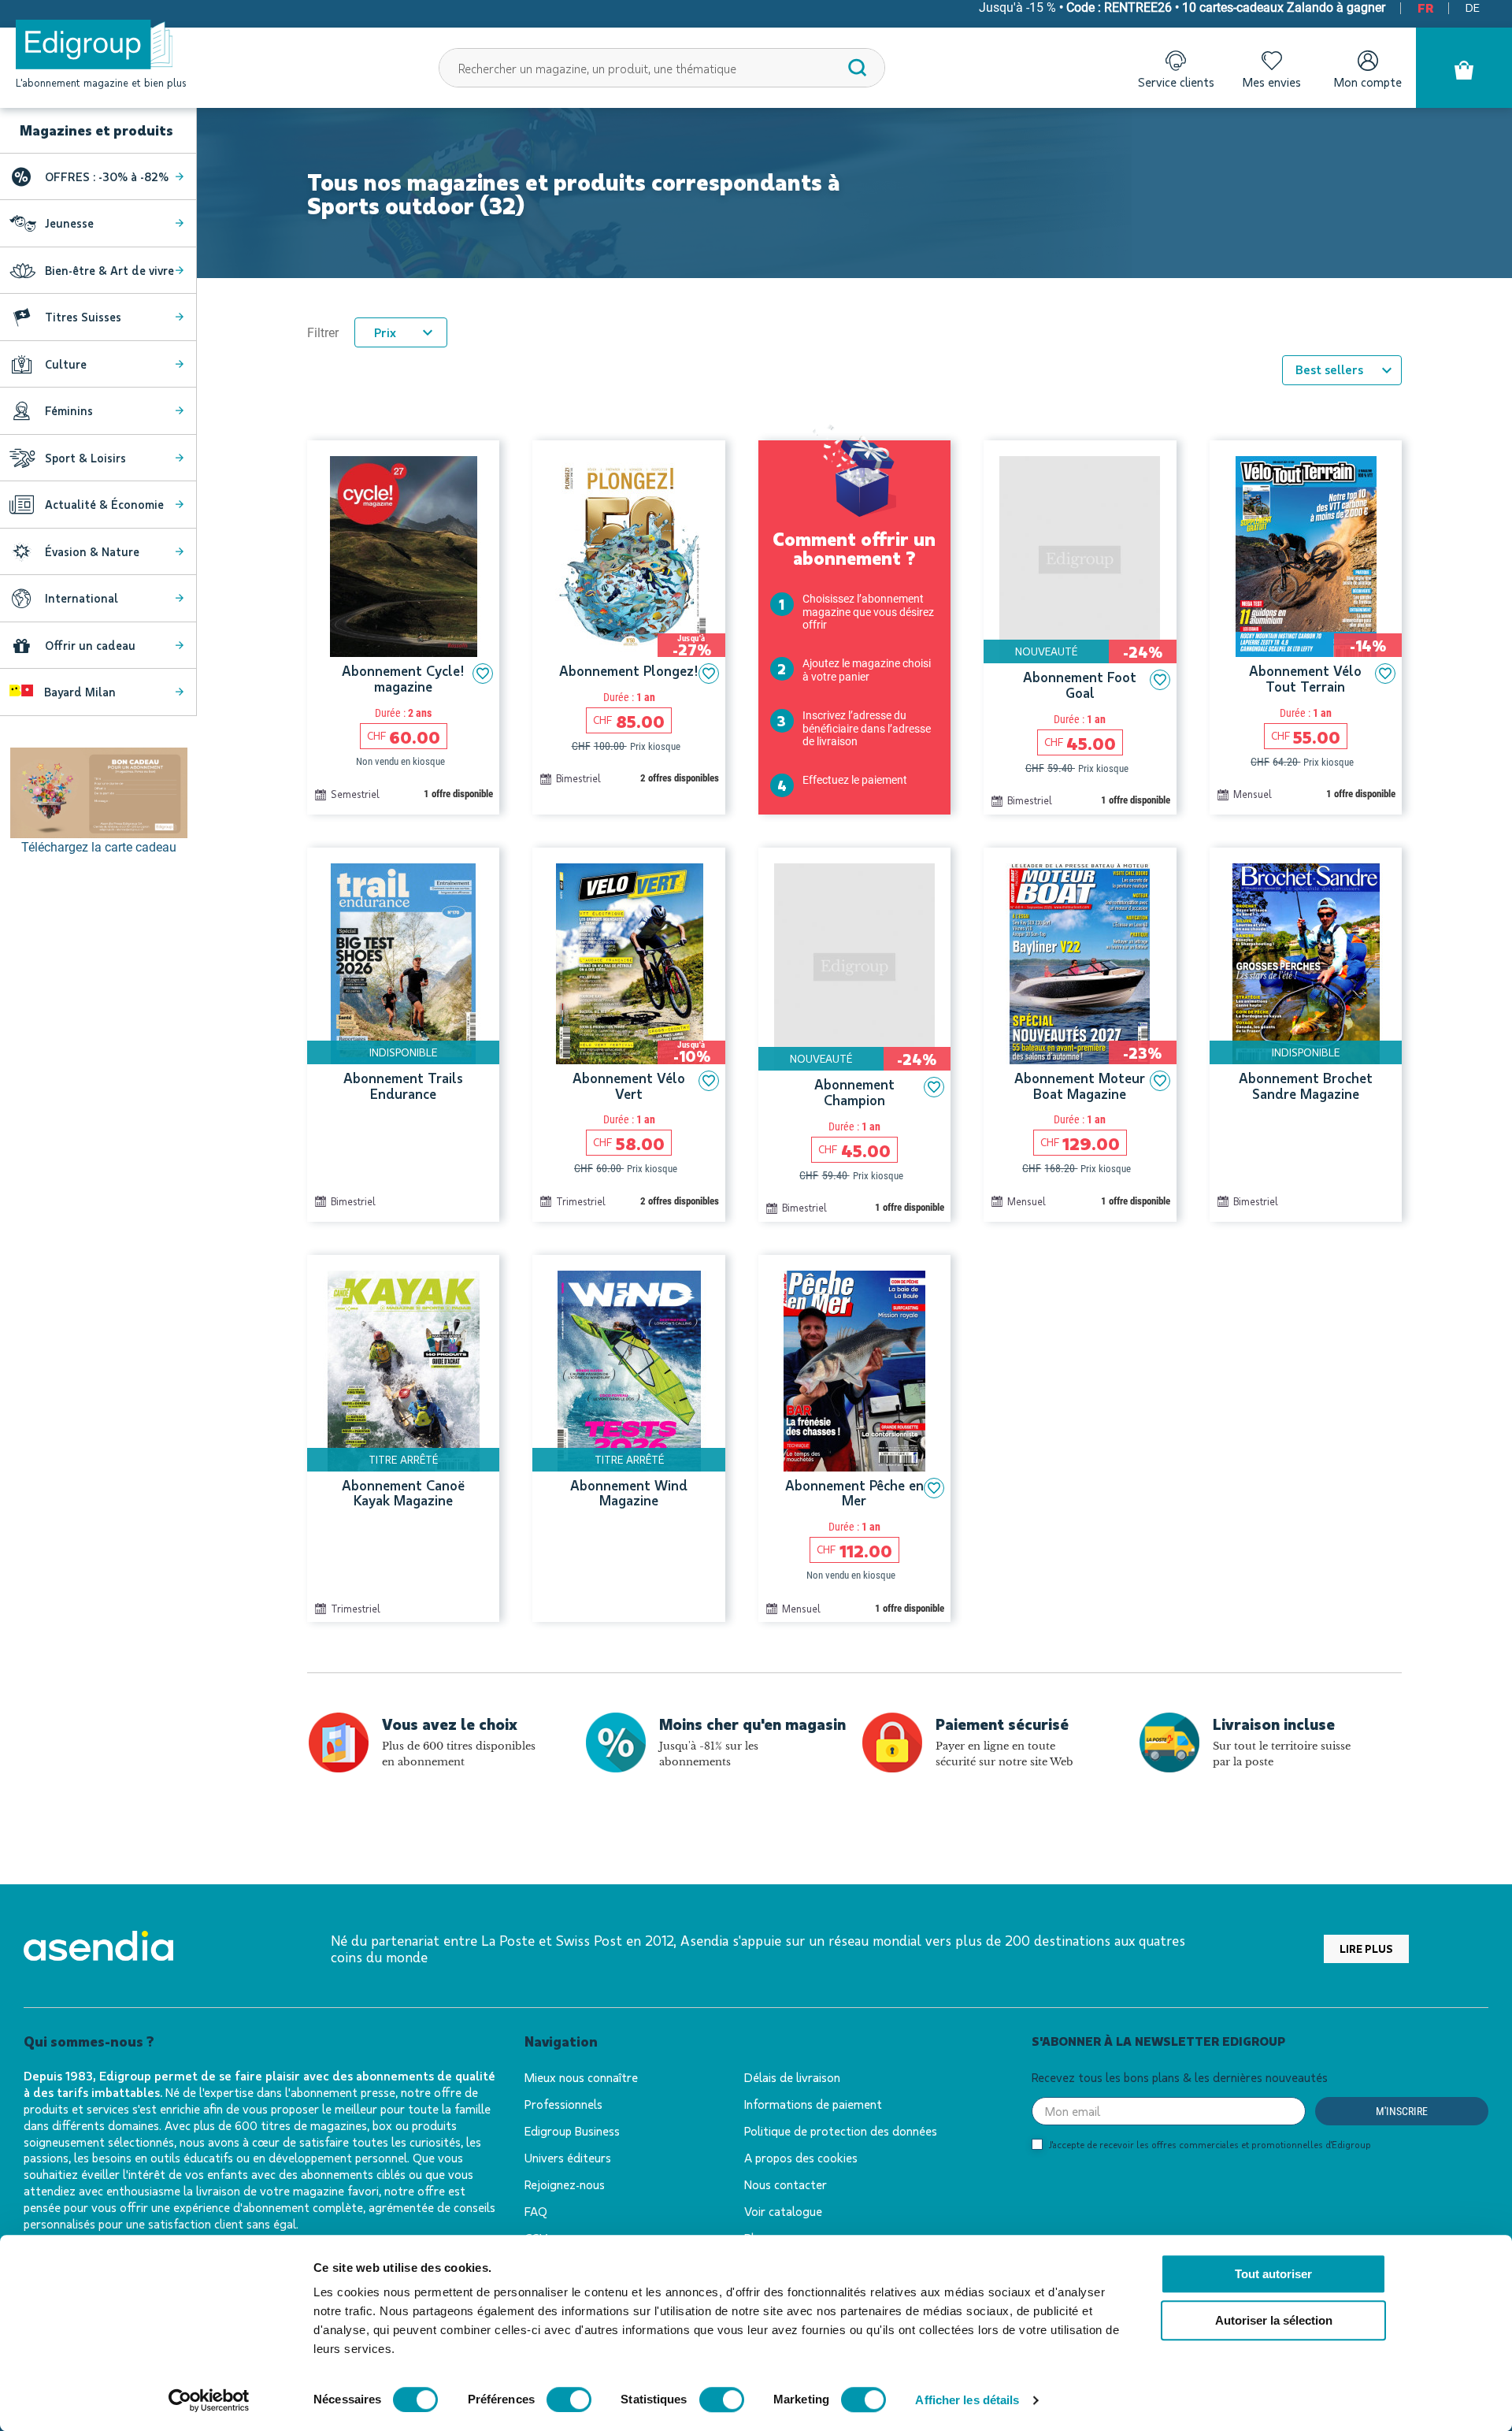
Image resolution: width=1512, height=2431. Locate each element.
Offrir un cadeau (90, 645)
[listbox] (1342, 370)
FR (1425, 7)
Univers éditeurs (568, 2157)
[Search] (858, 68)
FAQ (536, 2211)
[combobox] (662, 68)
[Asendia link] (98, 1949)
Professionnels (563, 2104)
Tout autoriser (1273, 2274)
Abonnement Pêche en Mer (854, 1494)
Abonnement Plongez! (629, 671)
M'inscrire (1402, 2111)
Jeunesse (69, 223)
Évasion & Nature (92, 551)
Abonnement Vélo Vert (629, 1086)
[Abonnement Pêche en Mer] (854, 1371)
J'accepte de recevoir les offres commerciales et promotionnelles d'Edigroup (1210, 2144)
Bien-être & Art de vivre (109, 270)
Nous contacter (786, 2184)
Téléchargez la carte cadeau (99, 847)
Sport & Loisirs (85, 458)
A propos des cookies (801, 2157)
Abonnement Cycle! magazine (403, 679)
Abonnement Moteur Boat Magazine (1080, 1086)
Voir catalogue (783, 2211)
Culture (66, 364)
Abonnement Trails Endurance (403, 1086)
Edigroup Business (572, 2130)
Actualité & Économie (104, 504)
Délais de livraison (792, 2077)
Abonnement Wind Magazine (629, 1494)
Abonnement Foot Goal (1080, 685)
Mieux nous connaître (581, 2077)
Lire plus (1366, 1949)
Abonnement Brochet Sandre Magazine (1306, 1086)
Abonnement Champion (854, 1093)
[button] (483, 674)
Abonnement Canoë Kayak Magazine (403, 1494)
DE (1473, 7)
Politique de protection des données (841, 2130)
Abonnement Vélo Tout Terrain (1305, 679)
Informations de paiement (813, 2104)
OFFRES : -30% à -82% (107, 176)
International (82, 598)
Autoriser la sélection (1274, 2320)
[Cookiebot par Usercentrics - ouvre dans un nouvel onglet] (209, 2400)
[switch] (569, 2399)
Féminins (69, 410)
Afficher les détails (967, 2400)
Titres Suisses (83, 317)
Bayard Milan (78, 692)
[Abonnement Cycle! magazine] (403, 557)
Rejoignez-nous (565, 2184)
